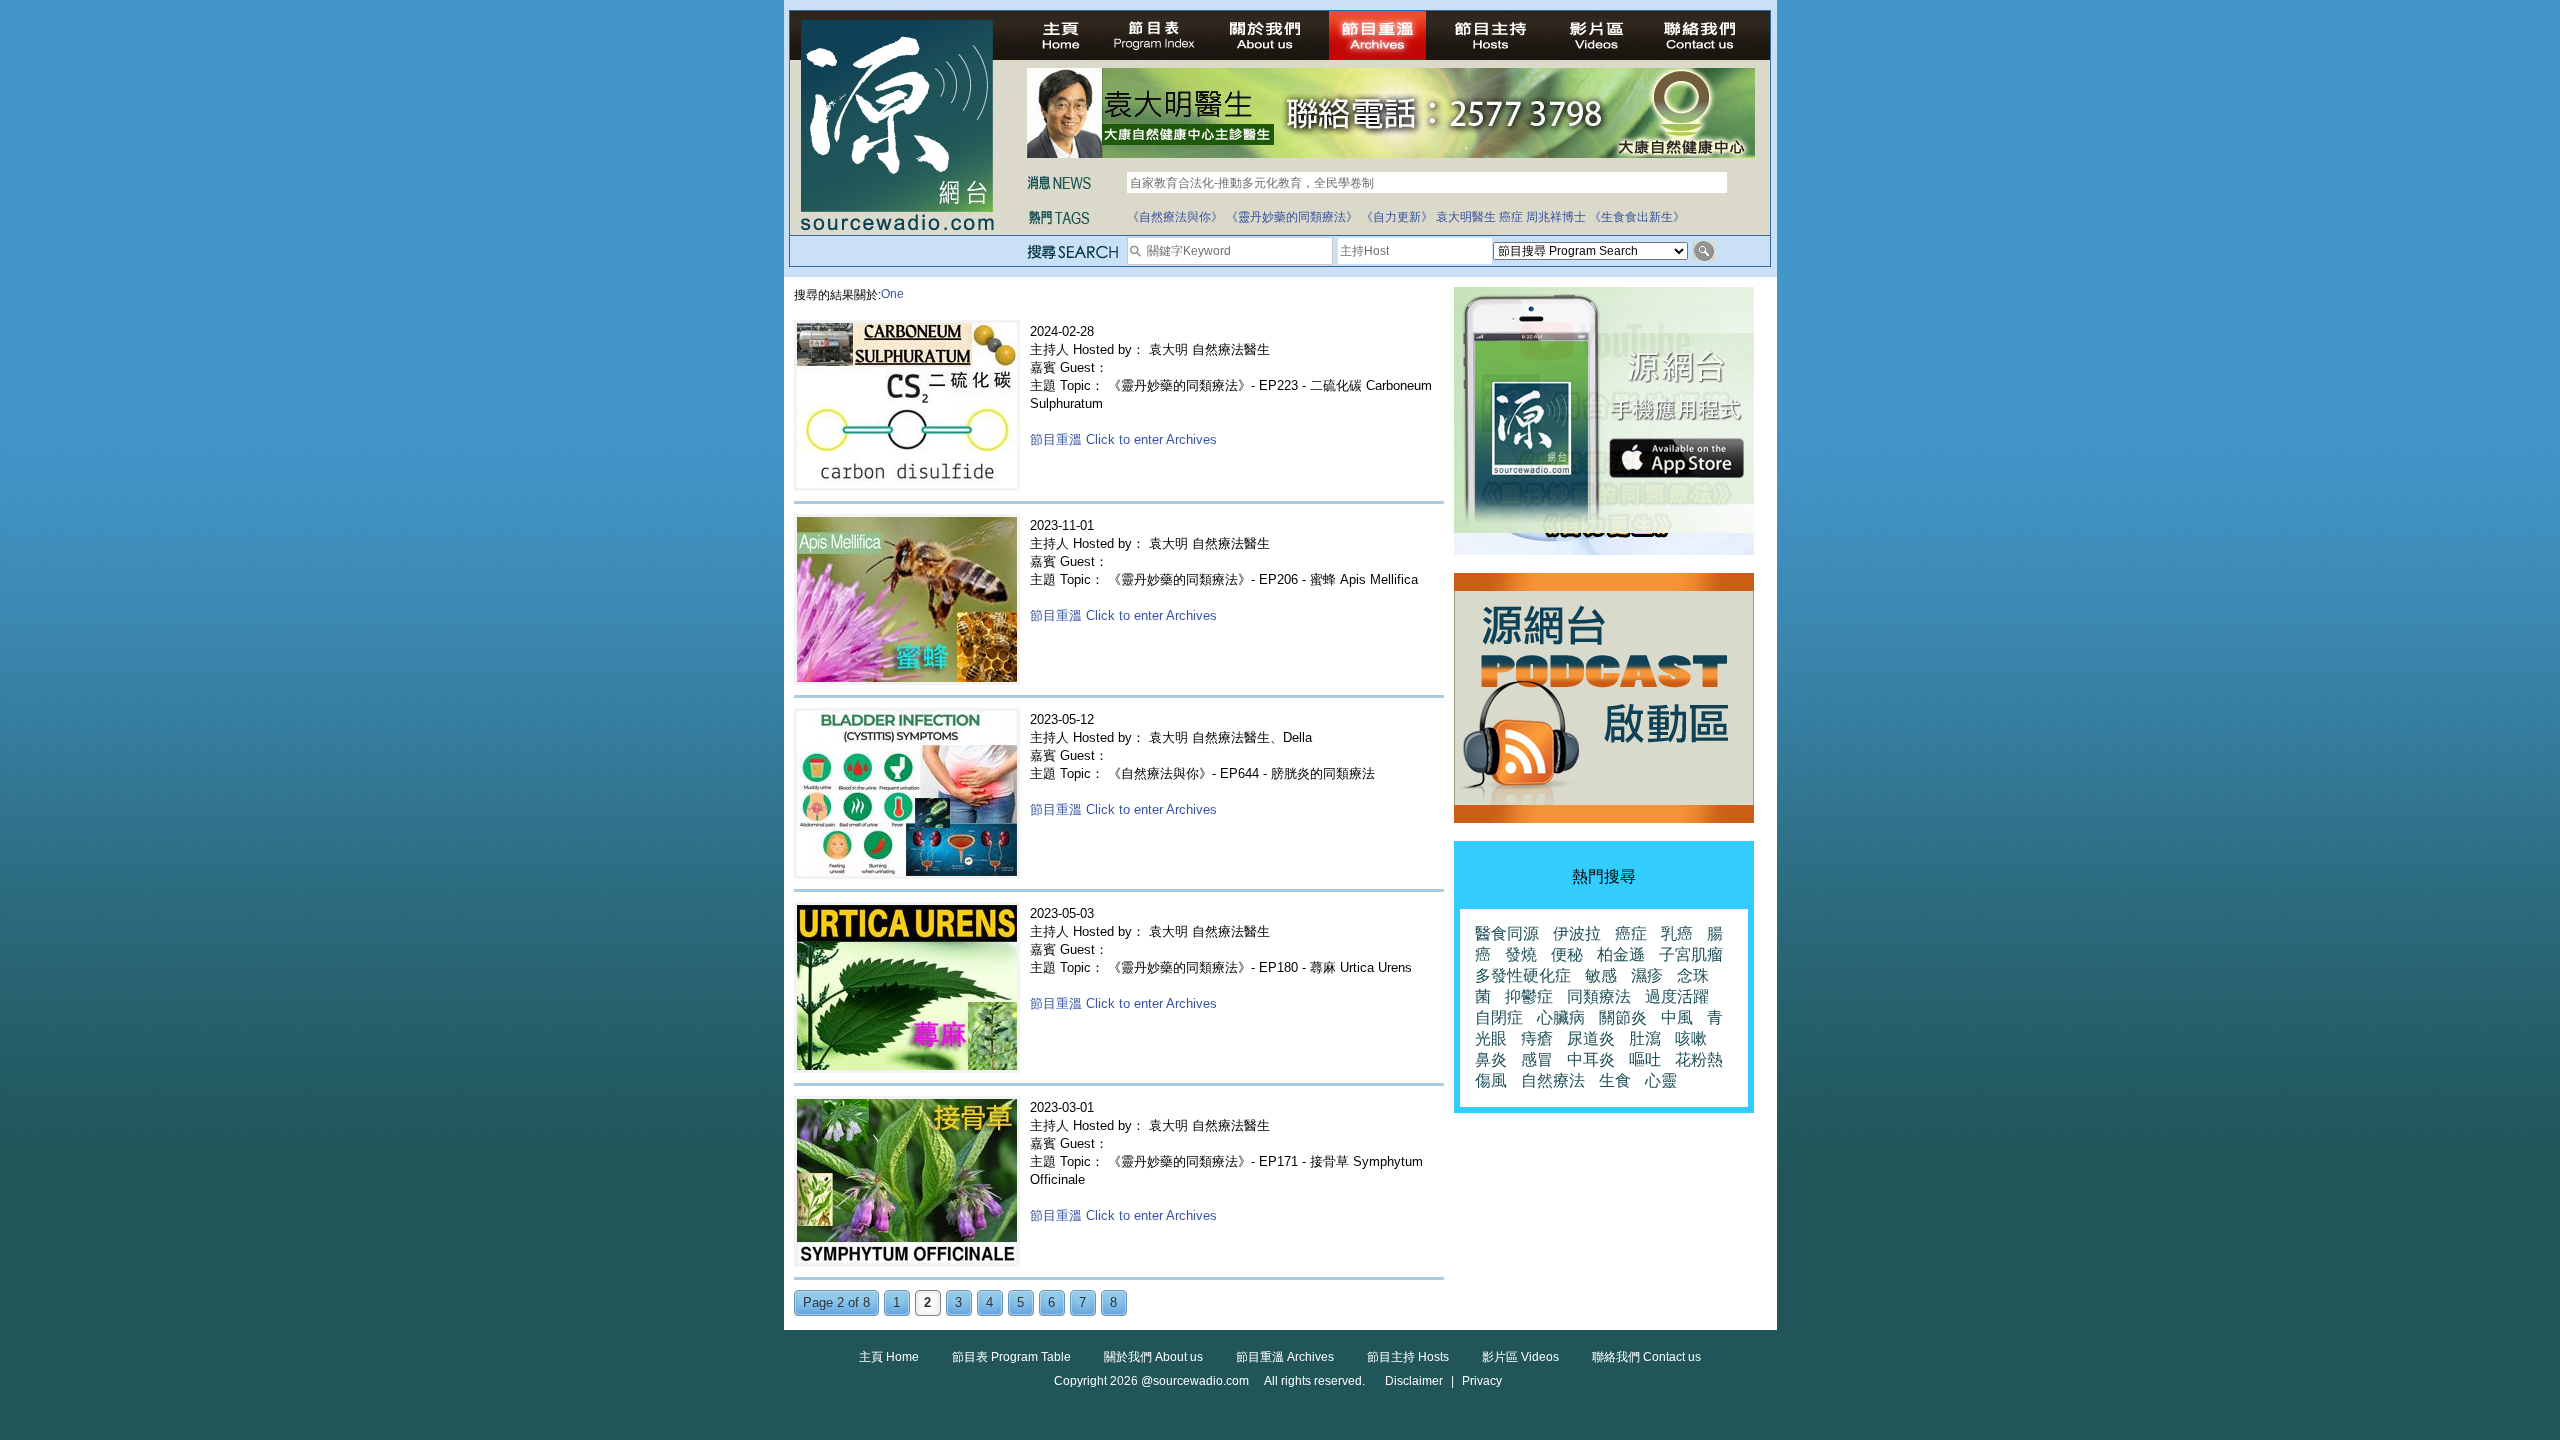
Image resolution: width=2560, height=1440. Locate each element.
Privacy (1482, 1381)
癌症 (1511, 217)
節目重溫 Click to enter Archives (1123, 439)
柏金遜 (1621, 954)
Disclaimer (1414, 1381)
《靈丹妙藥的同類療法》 (1292, 217)
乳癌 (1677, 933)
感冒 (1537, 1059)
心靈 (1661, 1080)
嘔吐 (1645, 1059)
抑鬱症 (1529, 996)
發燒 (1521, 954)
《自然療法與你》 (1175, 217)
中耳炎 (1591, 1059)
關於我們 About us (1153, 1357)
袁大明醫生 (1466, 217)
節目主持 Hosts (1408, 1357)
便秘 (1567, 954)
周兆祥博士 (1556, 217)
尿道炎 (1591, 1038)
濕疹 (1647, 975)
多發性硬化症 (1523, 975)
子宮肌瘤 (1691, 954)
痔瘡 (1537, 1038)
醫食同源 (1507, 933)
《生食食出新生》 (1637, 217)
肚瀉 (1645, 1038)
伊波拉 (1577, 933)
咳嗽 (1691, 1038)
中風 (1677, 1017)
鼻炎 (1491, 1059)
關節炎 (1623, 1017)
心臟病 (1561, 1017)
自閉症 (1499, 1017)
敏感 (1601, 975)
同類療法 (1599, 996)
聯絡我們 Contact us (1646, 1357)
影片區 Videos (1520, 1357)
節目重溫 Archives (1285, 1357)
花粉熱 (1699, 1059)
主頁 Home (889, 1357)
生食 (1615, 1080)
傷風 (1491, 1080)
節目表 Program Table (1011, 1357)
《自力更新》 (1397, 217)
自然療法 (1553, 1080)
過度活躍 (1677, 996)
